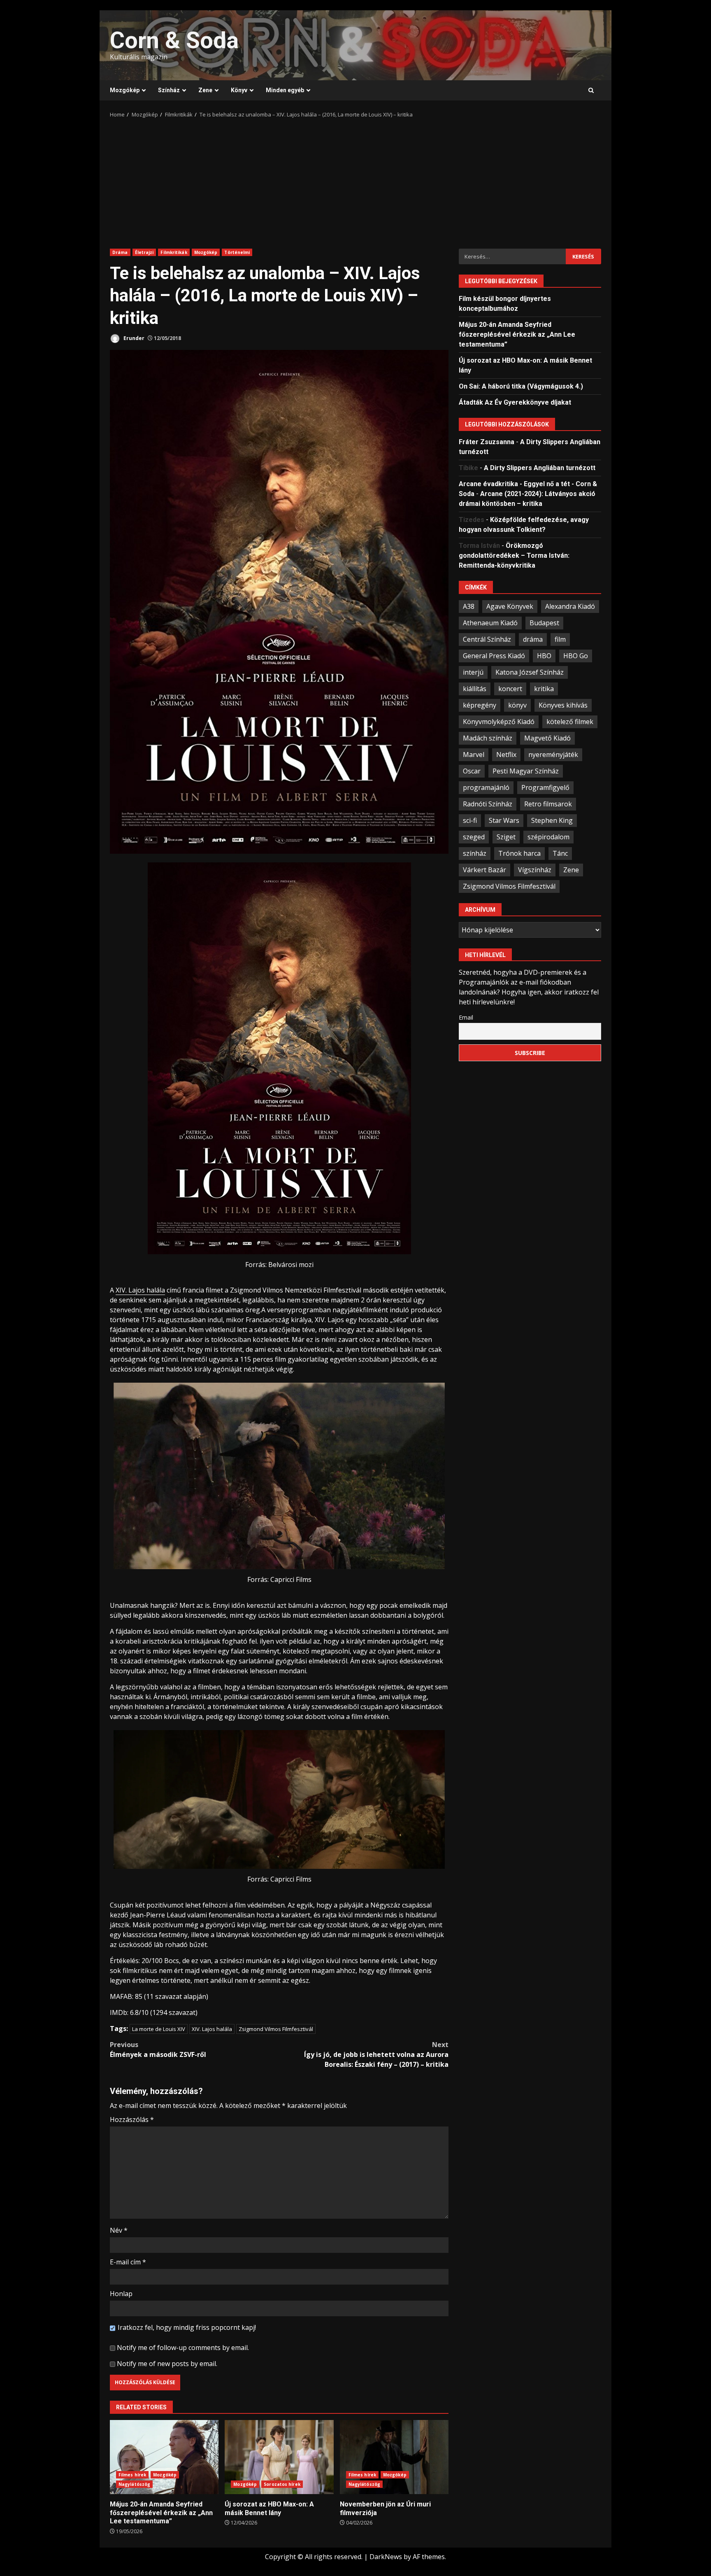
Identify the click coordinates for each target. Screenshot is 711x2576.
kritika (544, 688)
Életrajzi (144, 252)
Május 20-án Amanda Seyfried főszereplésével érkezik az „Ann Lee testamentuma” (164, 2457)
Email (466, 1017)
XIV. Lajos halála (140, 1290)
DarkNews (386, 2557)
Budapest (544, 622)
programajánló (486, 787)
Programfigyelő (545, 787)
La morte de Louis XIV (159, 2029)
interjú (473, 672)
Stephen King (552, 820)
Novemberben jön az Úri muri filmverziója (394, 2457)
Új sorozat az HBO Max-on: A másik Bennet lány (279, 2457)
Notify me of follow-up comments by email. (183, 2348)
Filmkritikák (174, 252)
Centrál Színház (487, 639)
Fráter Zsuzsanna (487, 441)
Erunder (133, 338)
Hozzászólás (132, 2119)
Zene (205, 90)
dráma (533, 639)
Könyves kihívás (563, 705)
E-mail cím (128, 2262)
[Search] (591, 91)
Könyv (239, 90)
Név (119, 2230)
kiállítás (475, 688)
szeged (474, 836)
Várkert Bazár (484, 869)
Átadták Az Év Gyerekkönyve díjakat (515, 402)
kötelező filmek (570, 721)
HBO (544, 655)
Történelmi (237, 252)
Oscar (472, 771)
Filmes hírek (132, 2475)
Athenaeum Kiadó (490, 622)
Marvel (474, 754)
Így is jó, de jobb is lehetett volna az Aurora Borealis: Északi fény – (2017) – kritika (376, 2054)
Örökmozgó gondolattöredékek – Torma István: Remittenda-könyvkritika (514, 555)
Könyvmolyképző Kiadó (499, 721)
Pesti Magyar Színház (526, 771)
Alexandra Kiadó (570, 606)
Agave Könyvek (510, 606)
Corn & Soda (174, 40)
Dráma (120, 252)
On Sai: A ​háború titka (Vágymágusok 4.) (521, 386)
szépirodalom (548, 836)
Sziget (506, 836)
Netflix (506, 754)
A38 (469, 606)
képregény (480, 705)
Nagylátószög (134, 2484)
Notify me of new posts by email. (167, 2364)
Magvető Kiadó (547, 738)
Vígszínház (535, 869)
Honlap (121, 2294)
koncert (510, 688)
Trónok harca (519, 853)
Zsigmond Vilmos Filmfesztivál (276, 2029)
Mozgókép (125, 90)
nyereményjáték (553, 754)
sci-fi (470, 820)
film (560, 639)
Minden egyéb (285, 90)
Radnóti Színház (488, 804)
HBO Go (576, 655)
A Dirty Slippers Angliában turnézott (540, 467)
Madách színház (488, 738)
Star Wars (504, 820)
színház (475, 853)
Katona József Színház (530, 672)
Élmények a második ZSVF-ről (158, 2050)
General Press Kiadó (494, 655)
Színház (169, 90)
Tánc (560, 853)
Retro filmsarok (548, 804)
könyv (517, 705)
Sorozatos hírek (282, 2484)
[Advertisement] (355, 181)
